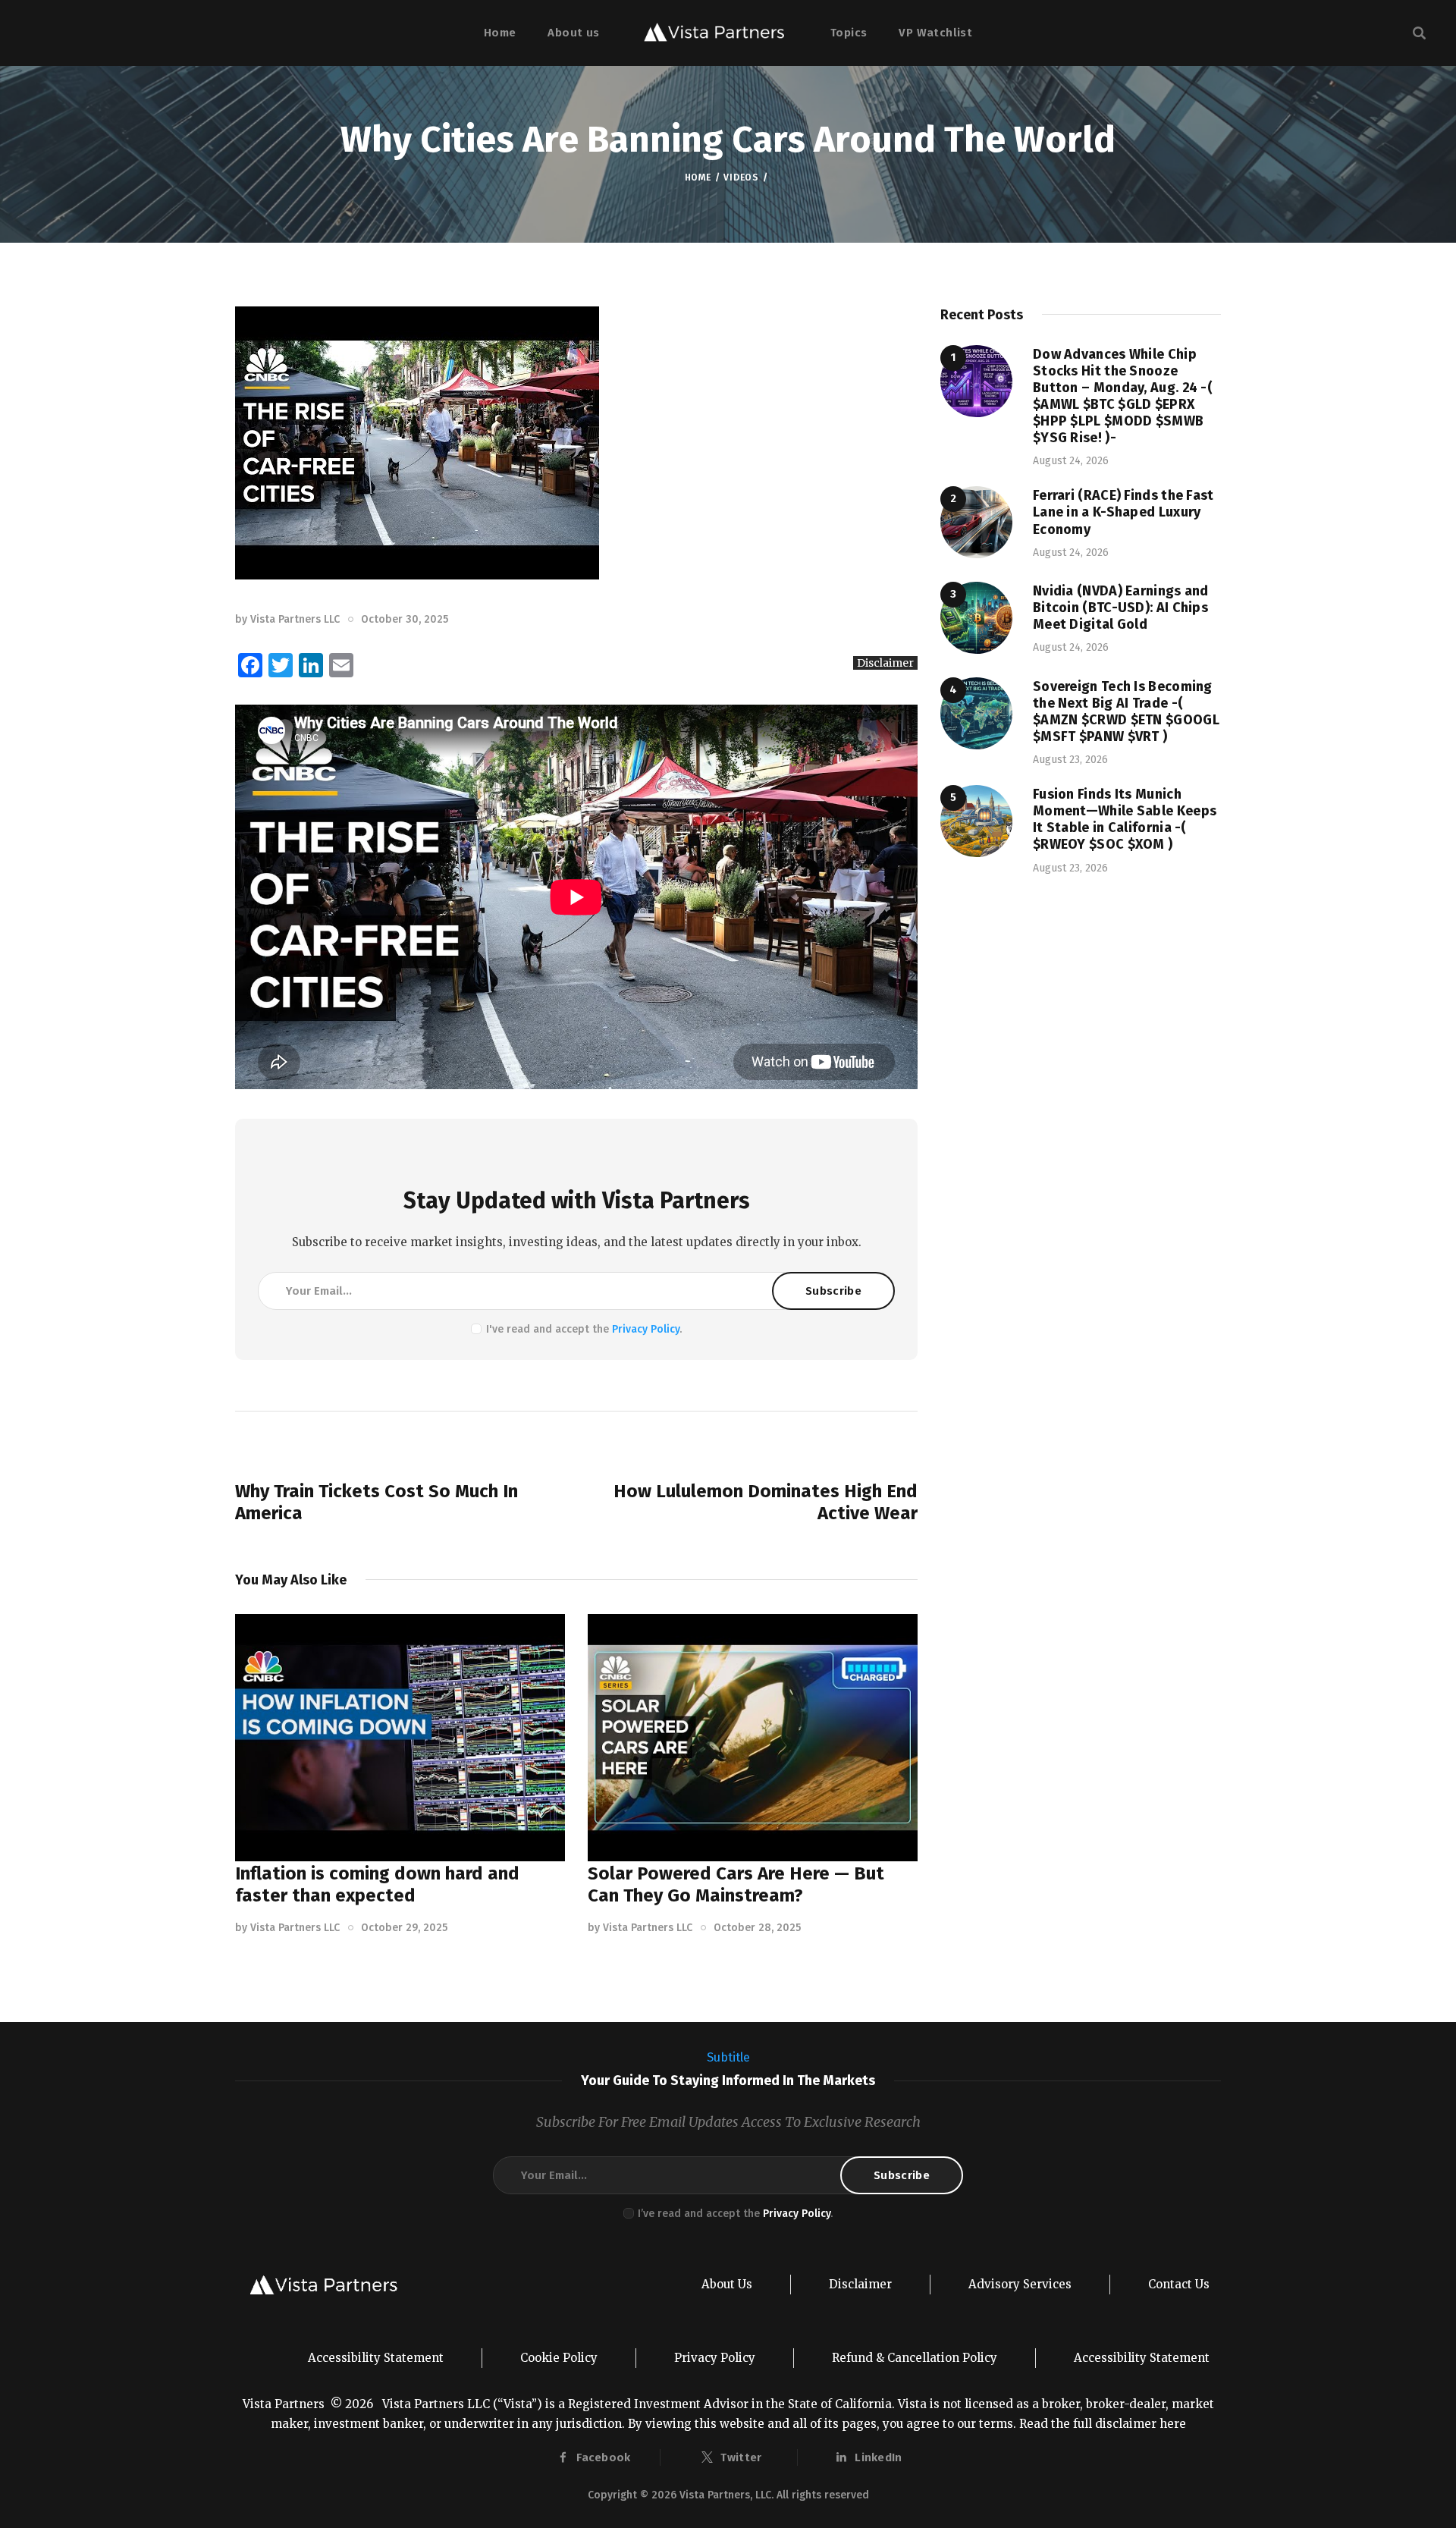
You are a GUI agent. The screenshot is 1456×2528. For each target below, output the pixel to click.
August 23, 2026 (1070, 760)
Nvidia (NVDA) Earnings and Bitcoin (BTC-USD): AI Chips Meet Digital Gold (1121, 608)
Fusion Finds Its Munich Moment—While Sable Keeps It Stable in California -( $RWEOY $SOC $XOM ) (1125, 819)
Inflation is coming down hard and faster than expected (377, 1884)
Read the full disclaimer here (1103, 2424)
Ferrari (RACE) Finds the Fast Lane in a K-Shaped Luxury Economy (1123, 512)
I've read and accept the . (584, 1329)
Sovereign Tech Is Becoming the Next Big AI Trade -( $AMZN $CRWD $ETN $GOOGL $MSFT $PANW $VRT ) (1126, 711)
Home (698, 177)
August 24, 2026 (1071, 461)
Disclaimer (885, 663)
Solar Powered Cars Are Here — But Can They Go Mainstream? (736, 1884)
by (287, 619)
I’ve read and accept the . (735, 2214)
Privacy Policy (646, 1329)
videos (741, 177)
